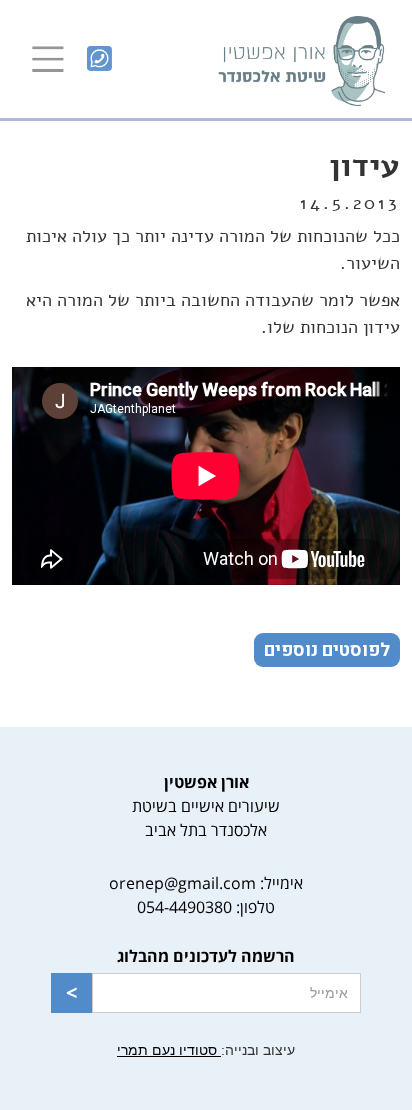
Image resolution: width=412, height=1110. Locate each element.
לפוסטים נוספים (327, 650)
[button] (48, 59)
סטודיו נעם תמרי (169, 1050)
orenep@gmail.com (182, 883)
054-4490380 (184, 907)
